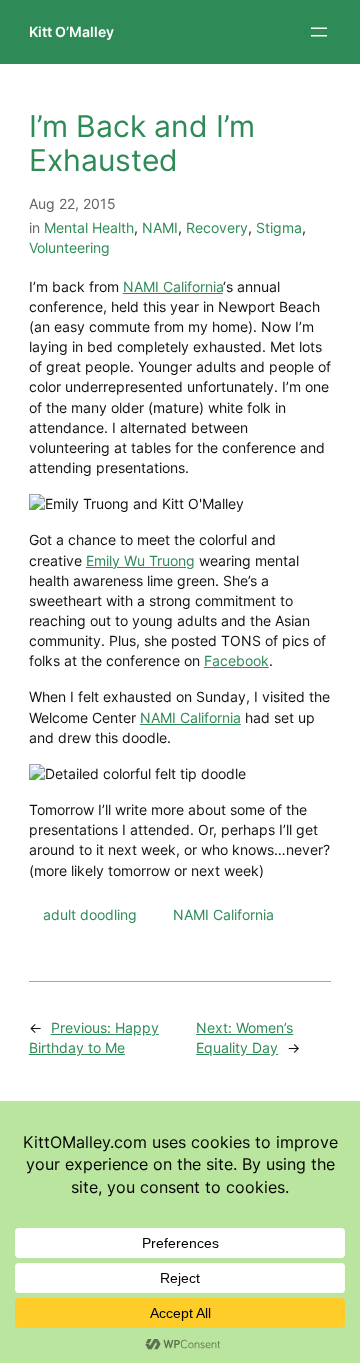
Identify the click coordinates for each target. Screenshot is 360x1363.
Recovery (217, 227)
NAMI (160, 227)
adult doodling (90, 914)
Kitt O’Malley (71, 31)
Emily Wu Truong (140, 560)
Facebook (236, 660)
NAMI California (173, 286)
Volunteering (69, 247)
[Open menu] (319, 32)
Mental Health (89, 227)
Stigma (279, 227)
